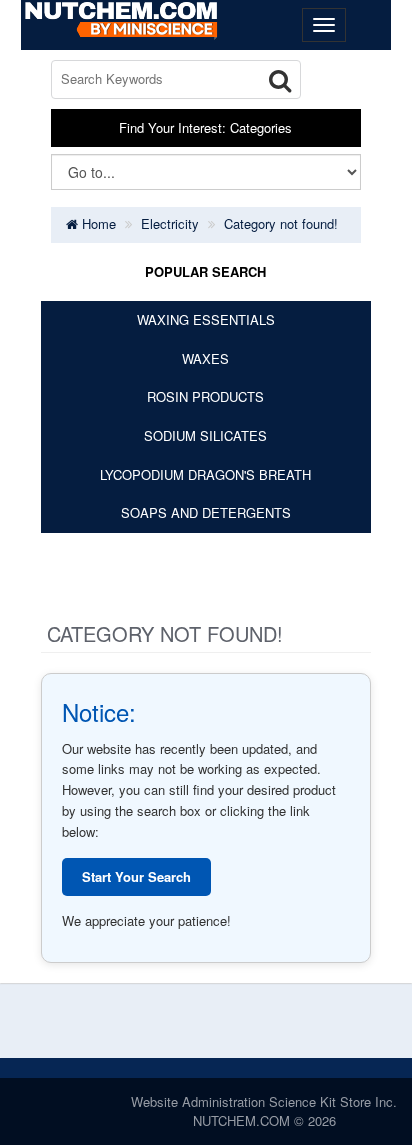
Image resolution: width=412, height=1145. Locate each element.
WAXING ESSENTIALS (206, 319)
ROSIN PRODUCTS (205, 396)
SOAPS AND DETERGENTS (206, 512)
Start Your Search (136, 876)
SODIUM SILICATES (205, 435)
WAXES (205, 358)
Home (97, 223)
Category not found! (281, 223)
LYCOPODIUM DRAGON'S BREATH (205, 474)
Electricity (170, 223)
